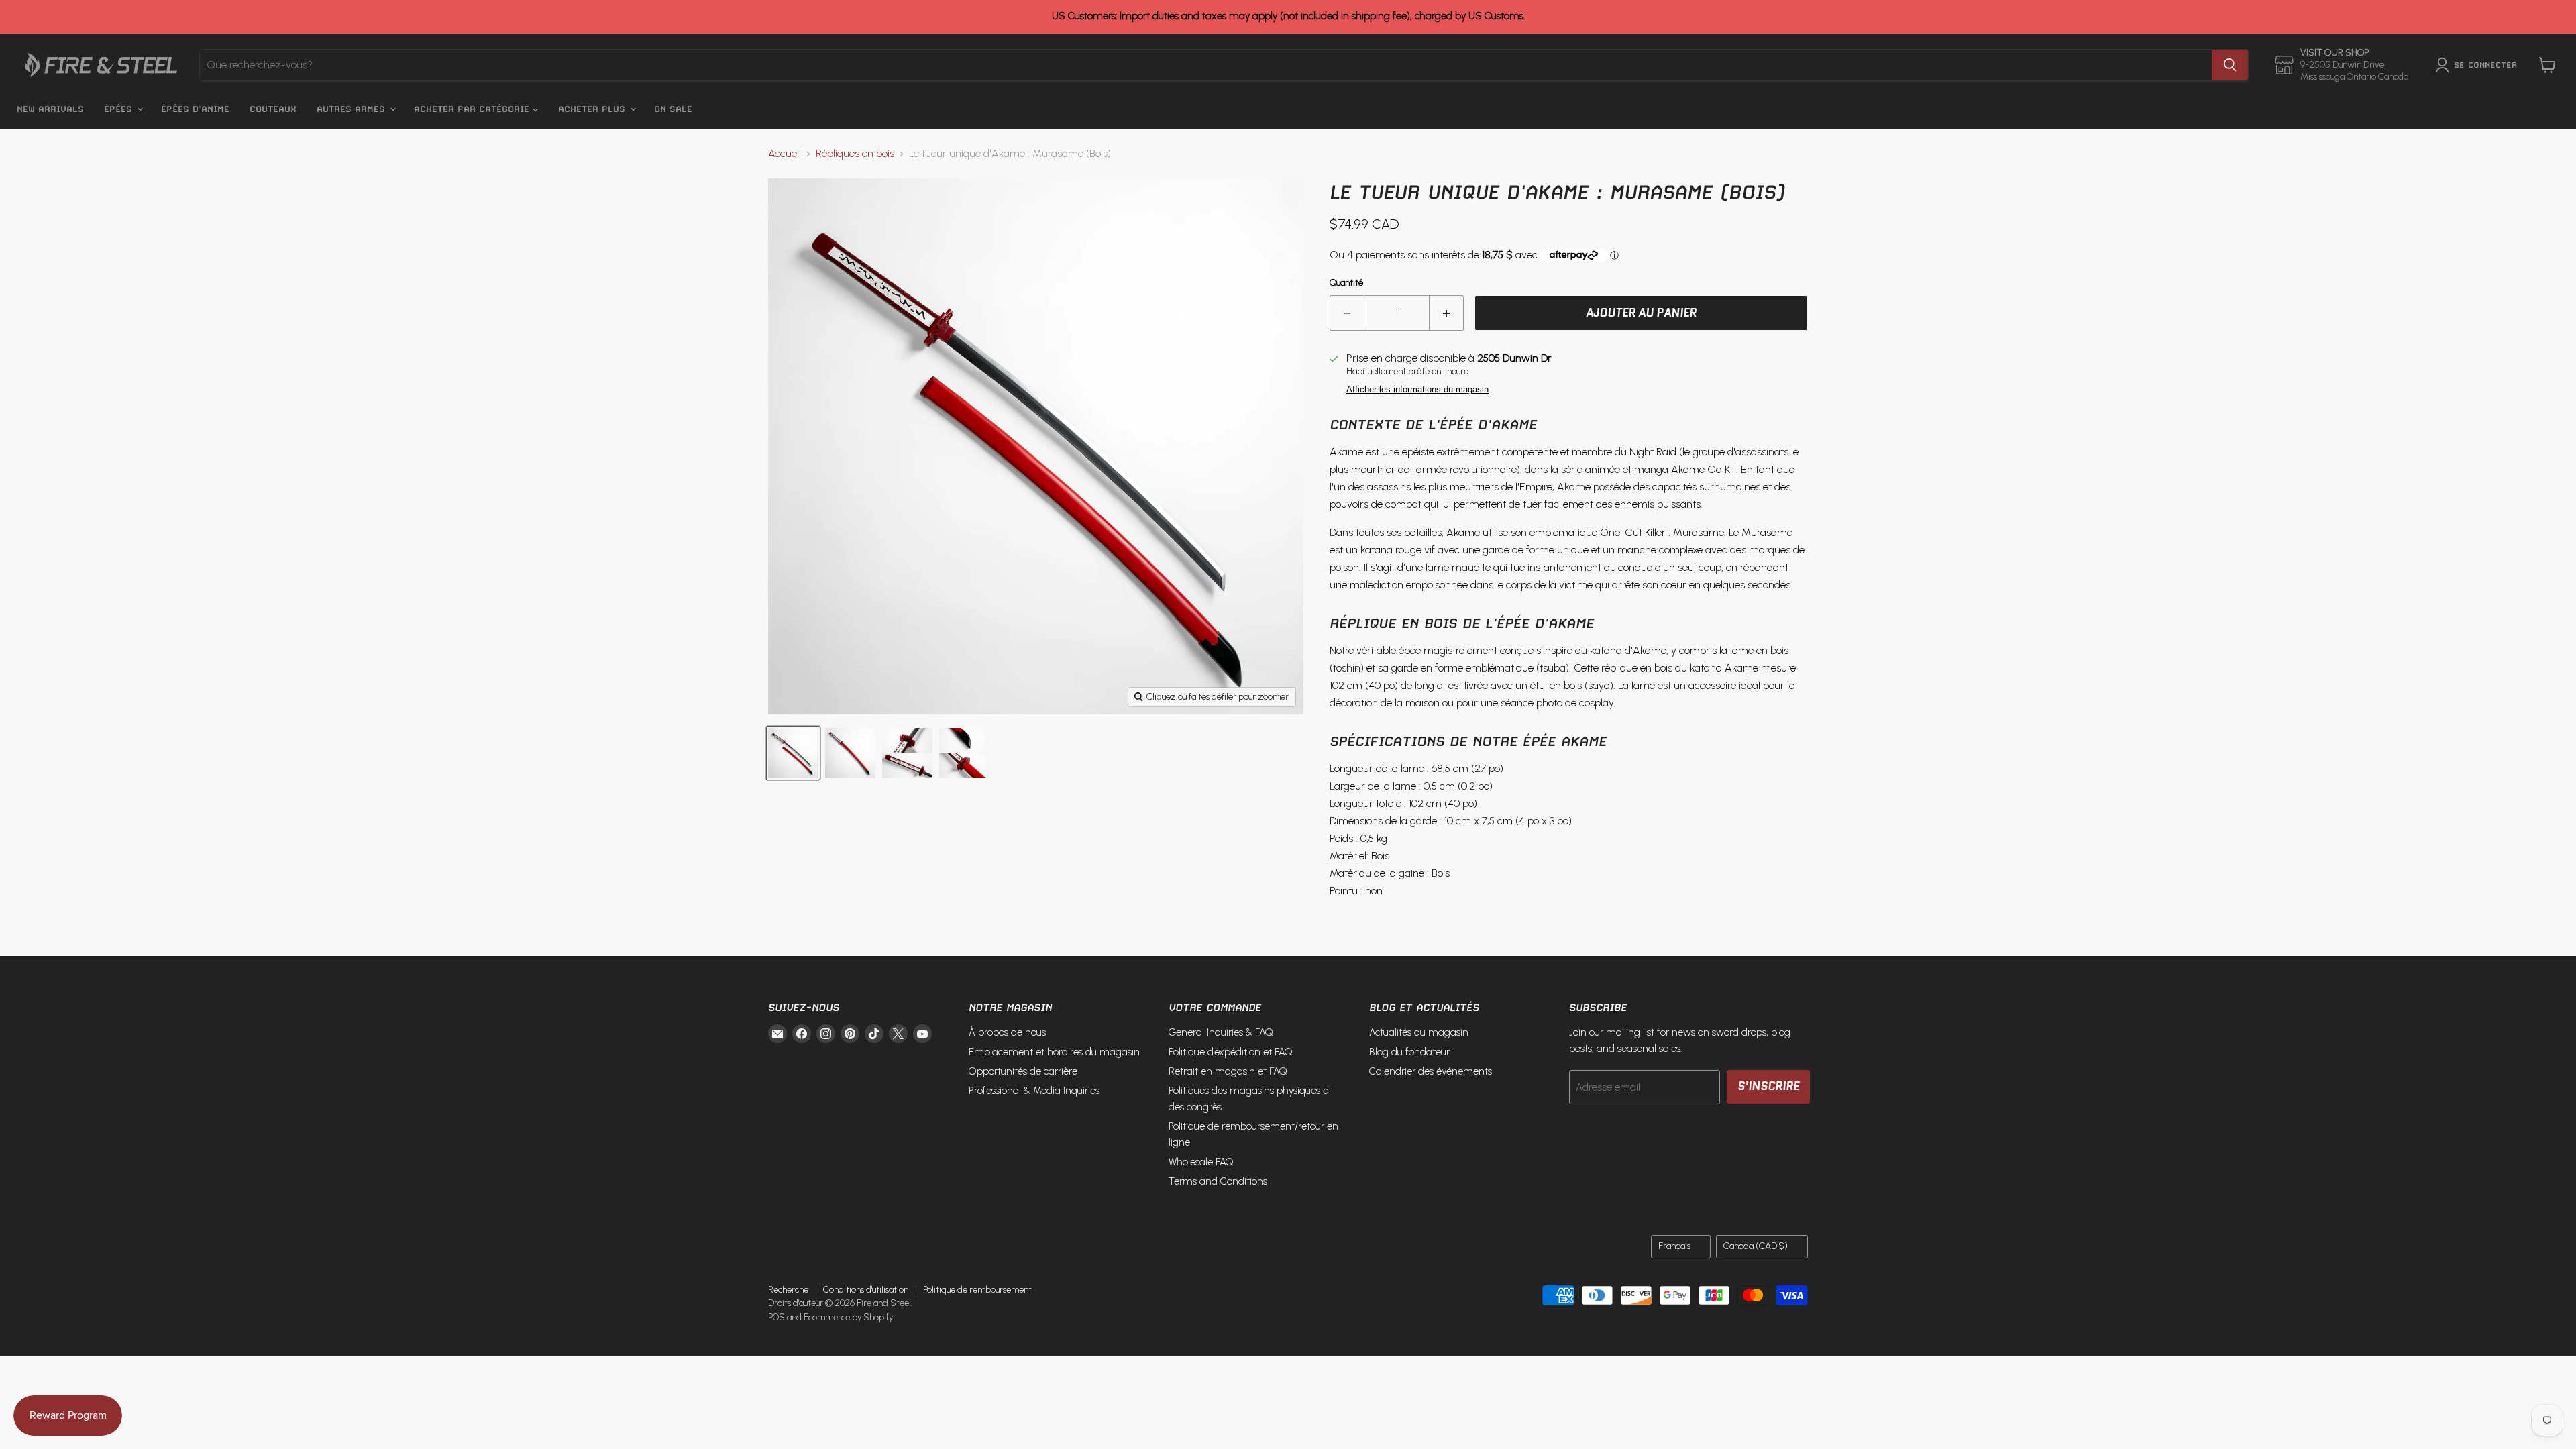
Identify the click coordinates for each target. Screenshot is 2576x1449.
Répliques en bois (855, 154)
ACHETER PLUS (593, 109)
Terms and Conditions (1218, 1181)
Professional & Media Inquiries (1034, 1091)
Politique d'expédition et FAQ (1231, 1052)
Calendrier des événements (1431, 1071)
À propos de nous (1007, 1032)
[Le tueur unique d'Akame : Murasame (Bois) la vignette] (793, 753)
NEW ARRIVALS (50, 109)
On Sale (673, 109)
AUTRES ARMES (353, 109)
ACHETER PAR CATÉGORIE (473, 109)
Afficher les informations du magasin (1417, 390)
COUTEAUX (273, 109)
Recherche (788, 1290)
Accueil (785, 154)
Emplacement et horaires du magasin (1054, 1052)
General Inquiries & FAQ (1221, 1032)
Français (1674, 1246)
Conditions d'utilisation (866, 1290)
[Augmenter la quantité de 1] (1447, 313)
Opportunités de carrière (1023, 1071)
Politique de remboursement (977, 1290)
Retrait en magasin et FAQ (1228, 1071)
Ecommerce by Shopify (848, 1317)
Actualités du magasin (1419, 1032)
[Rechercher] (2230, 65)
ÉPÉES (120, 109)
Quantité (1346, 283)
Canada (1756, 1246)
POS (776, 1317)
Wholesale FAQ (1201, 1162)
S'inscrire (1768, 1086)
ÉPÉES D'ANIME (195, 109)
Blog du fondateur (1409, 1052)
